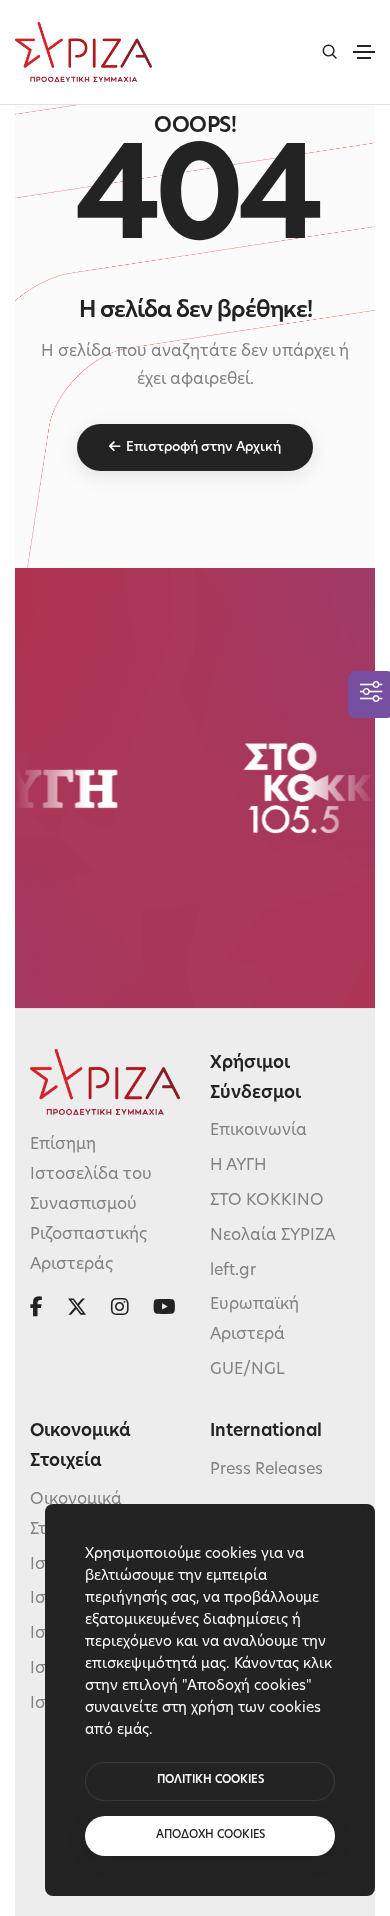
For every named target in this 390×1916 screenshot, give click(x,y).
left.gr (233, 1271)
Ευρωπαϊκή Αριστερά (254, 1320)
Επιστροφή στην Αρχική (203, 447)
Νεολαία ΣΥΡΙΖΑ (272, 1236)
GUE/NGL (247, 1370)
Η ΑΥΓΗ (238, 1166)
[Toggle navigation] (364, 52)
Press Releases (266, 1470)
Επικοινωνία (258, 1131)
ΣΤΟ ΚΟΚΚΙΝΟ (267, 1201)
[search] (329, 51)
